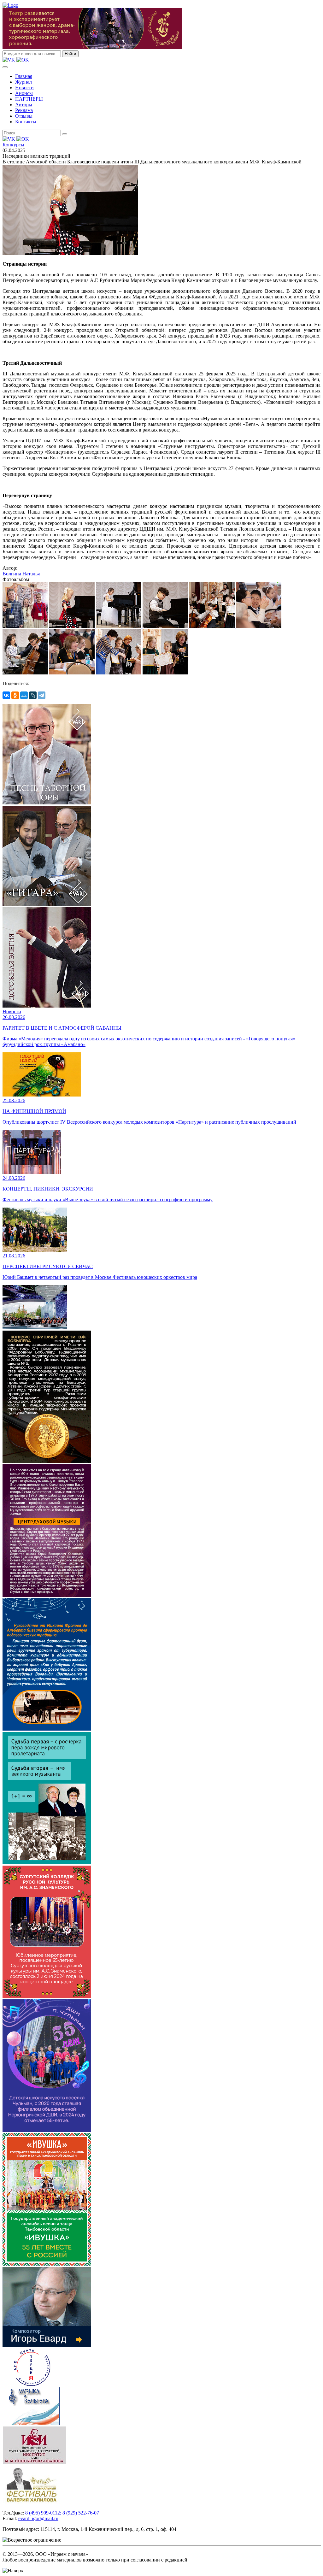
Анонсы (24, 93)
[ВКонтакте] (6, 695)
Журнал (23, 82)
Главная (24, 76)
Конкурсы (13, 145)
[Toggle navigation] (5, 67)
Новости (24, 88)
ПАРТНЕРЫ (29, 99)
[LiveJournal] (33, 695)
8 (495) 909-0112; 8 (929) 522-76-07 (62, 2513)
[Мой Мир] (24, 695)
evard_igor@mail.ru (38, 2518)
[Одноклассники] (15, 695)
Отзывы (24, 116)
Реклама (24, 110)
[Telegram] (42, 695)
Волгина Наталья (21, 574)
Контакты (26, 122)
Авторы (24, 105)
